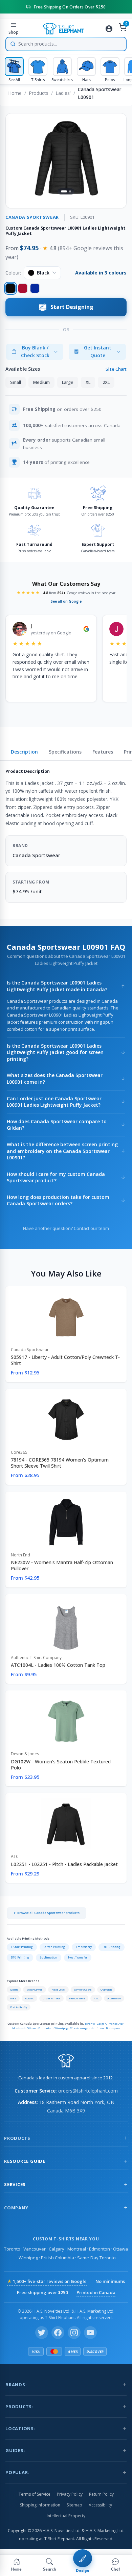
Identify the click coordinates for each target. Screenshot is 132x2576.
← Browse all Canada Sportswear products (47, 1913)
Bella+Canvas (35, 1990)
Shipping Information (40, 2505)
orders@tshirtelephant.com (88, 2091)
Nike (13, 1998)
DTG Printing (20, 1957)
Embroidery (84, 1947)
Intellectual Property (66, 2516)
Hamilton (97, 2028)
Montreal (18, 2028)
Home (15, 93)
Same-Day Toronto (96, 2258)
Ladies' (63, 93)
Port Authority (19, 2007)
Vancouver (116, 2023)
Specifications (65, 752)
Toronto (90, 2023)
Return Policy (101, 2494)
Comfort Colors (83, 1990)
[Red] (23, 288)
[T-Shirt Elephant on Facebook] (58, 2333)
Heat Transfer (78, 1957)
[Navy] (35, 288)
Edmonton (45, 2028)
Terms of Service (35, 2494)
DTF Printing (112, 1947)
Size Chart (116, 369)
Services (15, 2184)
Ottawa (31, 2028)
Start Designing (72, 307)
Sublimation (49, 1957)
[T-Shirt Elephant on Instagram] (74, 2333)
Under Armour (51, 1998)
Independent (77, 1998)
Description (24, 752)
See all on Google (66, 601)
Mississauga (79, 2028)
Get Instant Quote (98, 351)
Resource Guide (25, 2161)
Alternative (114, 1998)
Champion (106, 1990)
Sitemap (74, 2505)
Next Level (58, 1990)
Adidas (29, 1998)
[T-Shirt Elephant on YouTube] (90, 2333)
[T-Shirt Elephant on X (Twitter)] (42, 2333)
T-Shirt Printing (22, 1947)
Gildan (14, 1990)
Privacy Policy (70, 2494)
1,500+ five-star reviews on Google (47, 2281)
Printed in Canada (96, 2292)
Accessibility (100, 2505)
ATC (96, 1998)
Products (39, 93)
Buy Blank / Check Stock (35, 351)
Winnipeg (61, 2028)
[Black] (10, 288)
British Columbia (58, 2258)
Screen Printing (54, 1947)
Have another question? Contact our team (66, 1228)
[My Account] (109, 29)
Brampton (113, 2028)
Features (103, 752)
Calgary (102, 2023)
